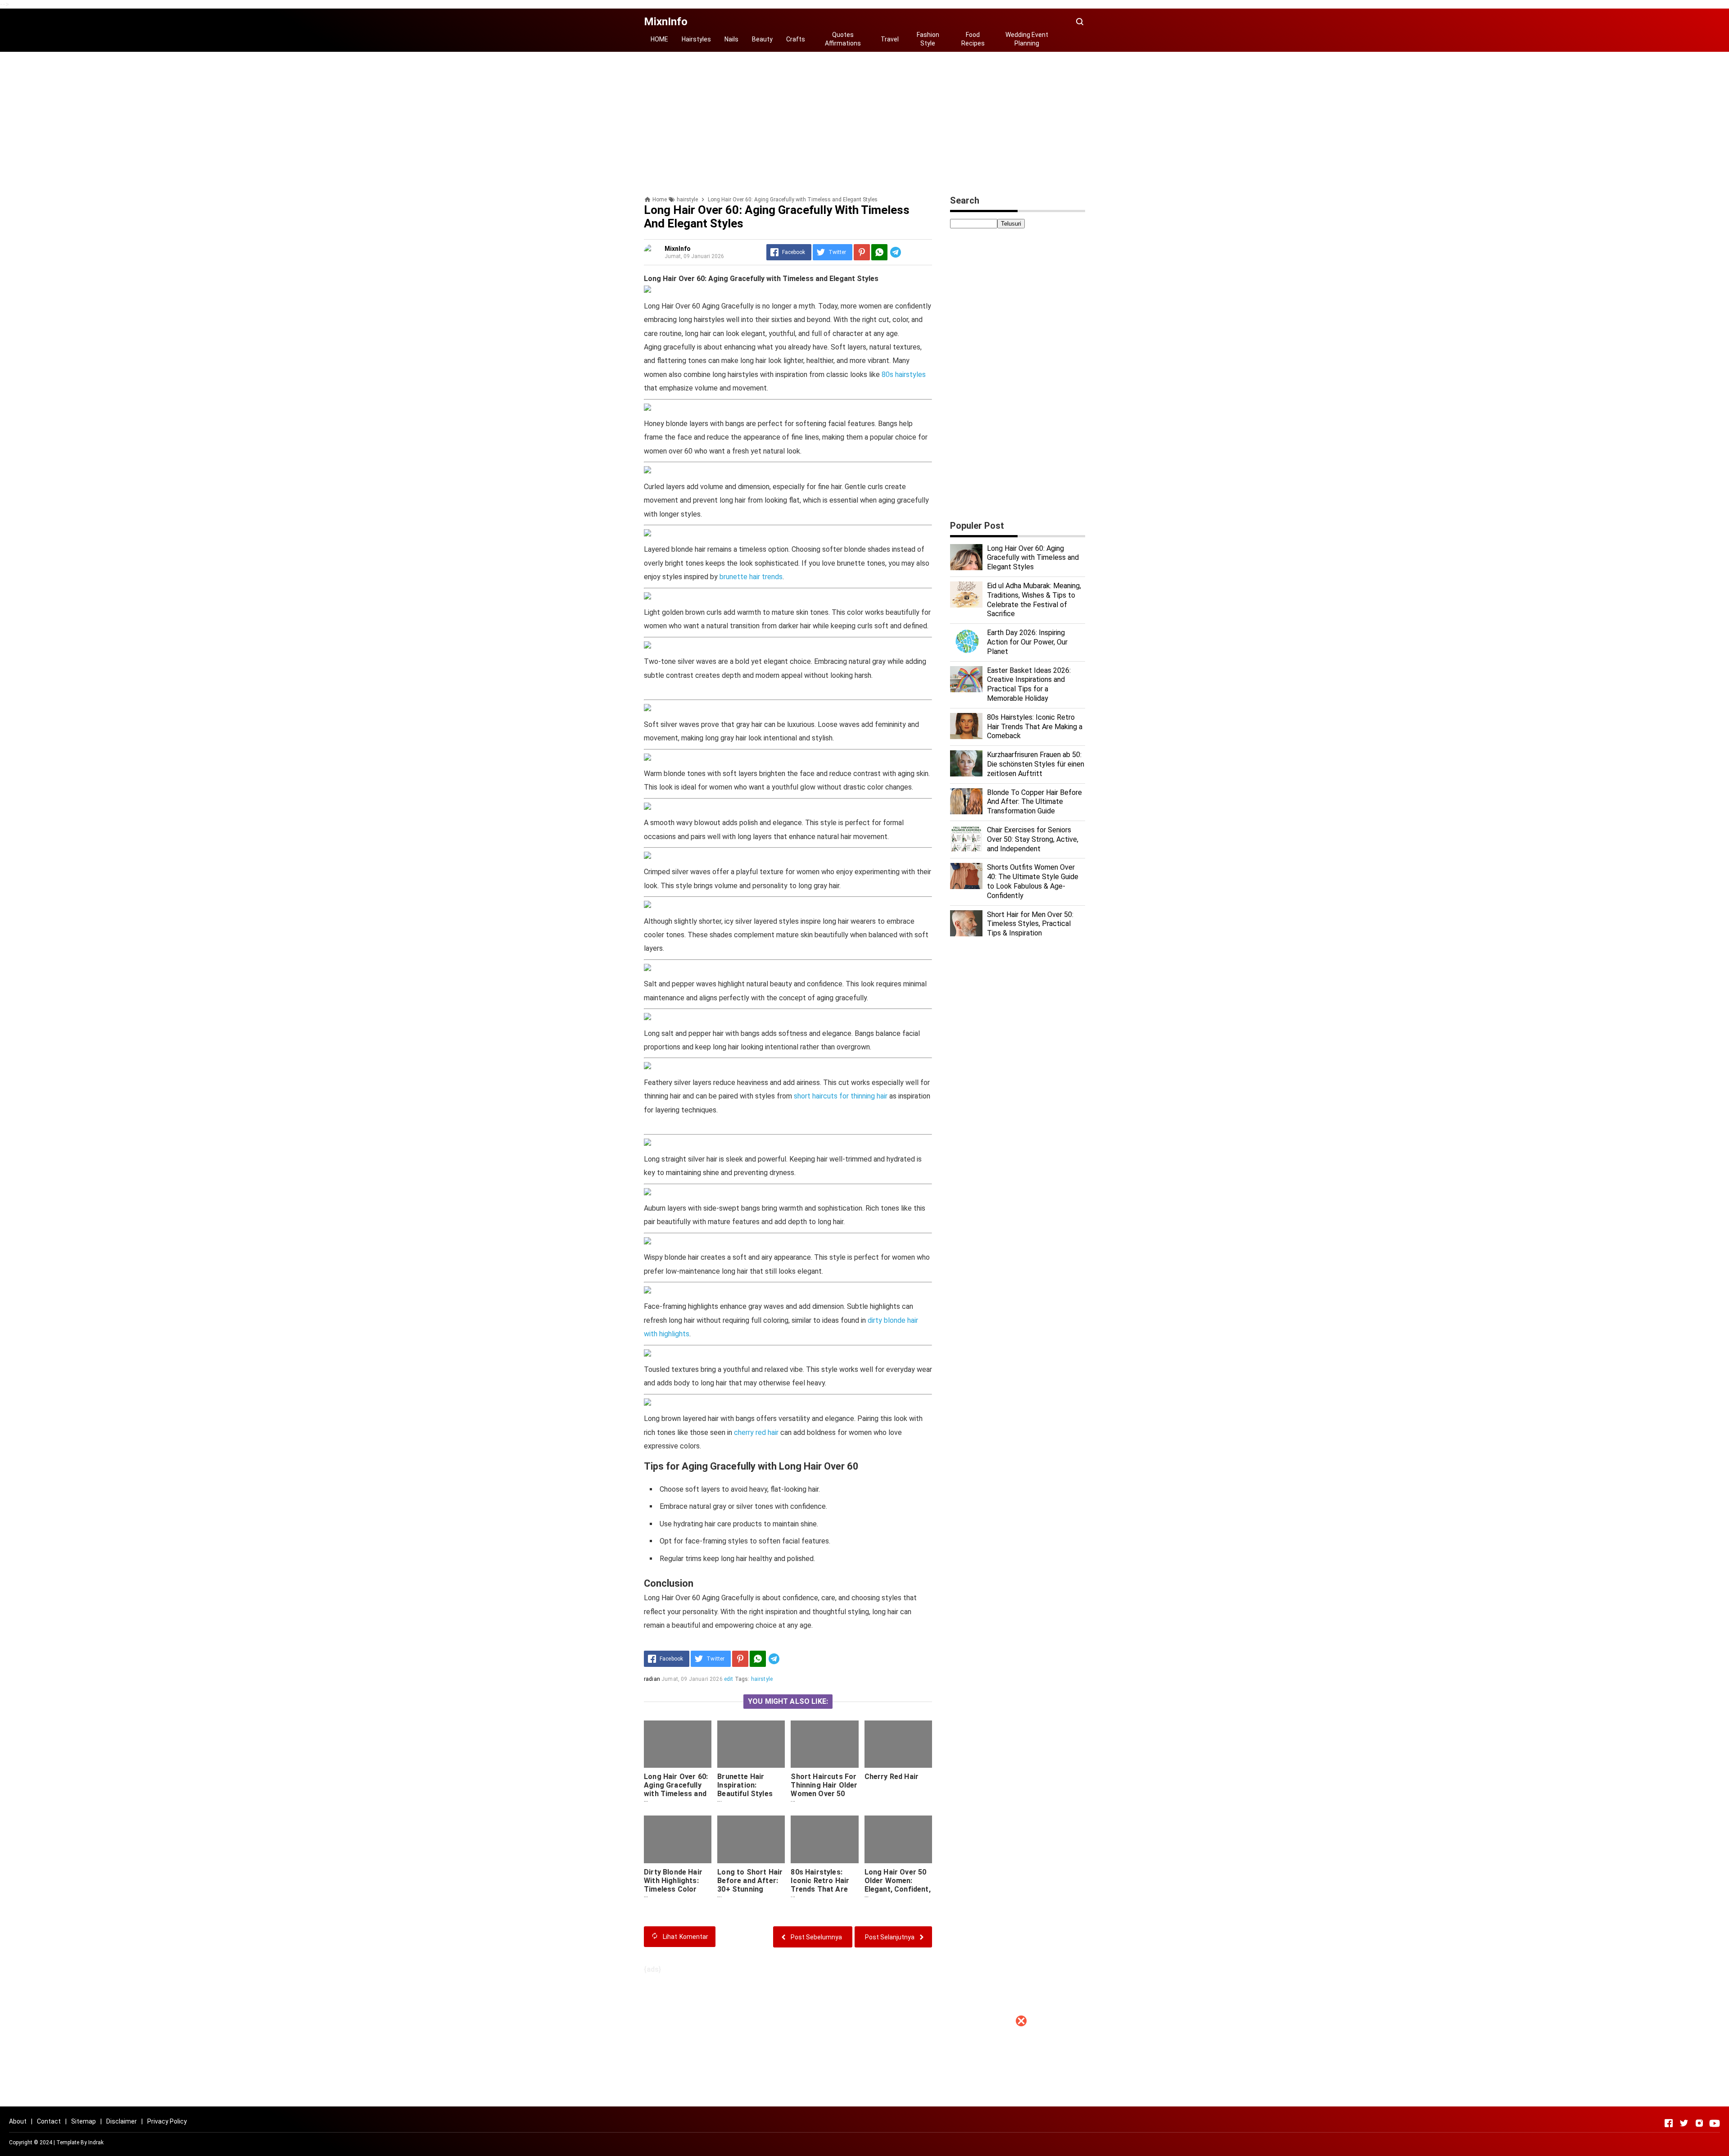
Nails (731, 39)
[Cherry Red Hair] (898, 1744)
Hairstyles (696, 39)
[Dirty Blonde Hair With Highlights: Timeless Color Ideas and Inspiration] (678, 1839)
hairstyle (762, 1679)
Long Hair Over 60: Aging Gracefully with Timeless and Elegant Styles (676, 1789)
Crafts (796, 39)
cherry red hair (756, 1432)
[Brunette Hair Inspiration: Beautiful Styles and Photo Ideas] (751, 1744)
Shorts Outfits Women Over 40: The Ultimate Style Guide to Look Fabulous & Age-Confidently (1033, 881)
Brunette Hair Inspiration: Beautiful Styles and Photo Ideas (745, 1789)
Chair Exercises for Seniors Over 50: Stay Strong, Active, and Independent (1033, 839)
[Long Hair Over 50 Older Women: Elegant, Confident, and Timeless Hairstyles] (898, 1839)
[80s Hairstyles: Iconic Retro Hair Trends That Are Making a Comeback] (824, 1839)
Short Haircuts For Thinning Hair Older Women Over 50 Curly (824, 1789)
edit (729, 1679)
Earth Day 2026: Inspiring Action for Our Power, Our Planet (1027, 642)
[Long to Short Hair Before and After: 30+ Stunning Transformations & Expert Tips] (751, 1839)
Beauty (762, 39)
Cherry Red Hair (892, 1777)
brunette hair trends (751, 577)
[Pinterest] (862, 252)
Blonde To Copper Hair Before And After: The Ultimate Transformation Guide (1034, 802)
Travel (890, 39)
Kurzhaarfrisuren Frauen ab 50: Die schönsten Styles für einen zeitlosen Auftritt (1036, 764)
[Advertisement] (864, 2093)
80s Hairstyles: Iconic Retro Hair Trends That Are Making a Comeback (820, 1889)
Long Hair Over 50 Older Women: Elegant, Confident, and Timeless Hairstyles (898, 1889)
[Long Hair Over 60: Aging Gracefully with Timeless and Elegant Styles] (678, 1744)
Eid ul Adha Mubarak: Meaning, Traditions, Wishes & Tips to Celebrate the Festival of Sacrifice (1034, 600)
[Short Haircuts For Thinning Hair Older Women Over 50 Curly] (824, 1744)
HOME (659, 39)
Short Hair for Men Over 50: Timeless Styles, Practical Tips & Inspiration (1030, 924)
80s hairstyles (904, 374)
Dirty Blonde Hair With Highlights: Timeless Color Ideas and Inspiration (673, 1889)
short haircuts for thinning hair (841, 1096)
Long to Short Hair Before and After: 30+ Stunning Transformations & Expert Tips (751, 1889)
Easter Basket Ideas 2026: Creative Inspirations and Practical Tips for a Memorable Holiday (1029, 684)
